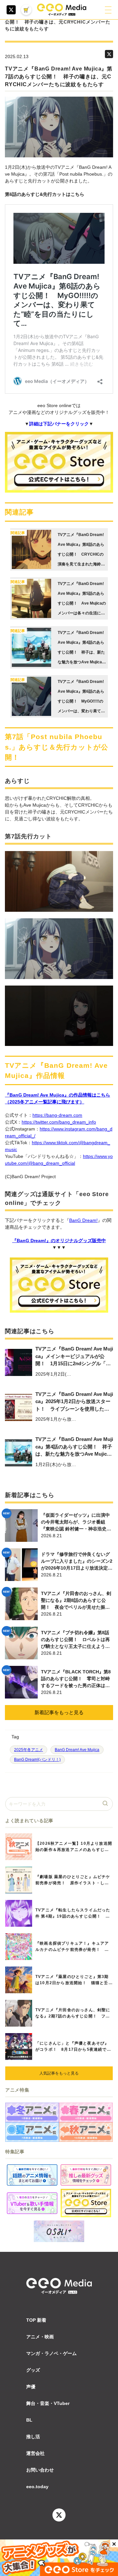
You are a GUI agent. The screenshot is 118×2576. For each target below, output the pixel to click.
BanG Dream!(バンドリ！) (37, 1760)
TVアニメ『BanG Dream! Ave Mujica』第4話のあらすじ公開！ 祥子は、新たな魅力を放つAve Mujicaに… (74, 1447)
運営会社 (35, 2453)
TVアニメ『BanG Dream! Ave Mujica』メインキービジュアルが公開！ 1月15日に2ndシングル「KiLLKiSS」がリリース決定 (74, 1357)
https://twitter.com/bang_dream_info (59, 1122)
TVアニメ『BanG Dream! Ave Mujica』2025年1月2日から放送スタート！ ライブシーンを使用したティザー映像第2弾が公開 (74, 1402)
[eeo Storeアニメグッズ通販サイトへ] (86, 2203)
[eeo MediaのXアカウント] (11, 10)
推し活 (33, 2437)
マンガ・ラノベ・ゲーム (51, 2353)
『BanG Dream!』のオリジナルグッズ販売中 (59, 1241)
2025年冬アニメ (29, 1750)
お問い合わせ (40, 2470)
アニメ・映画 (40, 2337)
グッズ (33, 2370)
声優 (31, 2387)
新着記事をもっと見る (59, 1712)
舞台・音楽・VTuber (48, 2403)
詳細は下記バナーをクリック (59, 424)
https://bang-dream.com (57, 1115)
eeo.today (37, 2487)
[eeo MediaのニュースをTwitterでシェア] (109, 54)
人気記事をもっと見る (59, 2073)
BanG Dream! (83, 1220)
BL (29, 2420)
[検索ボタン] (106, 1804)
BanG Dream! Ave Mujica (77, 1750)
